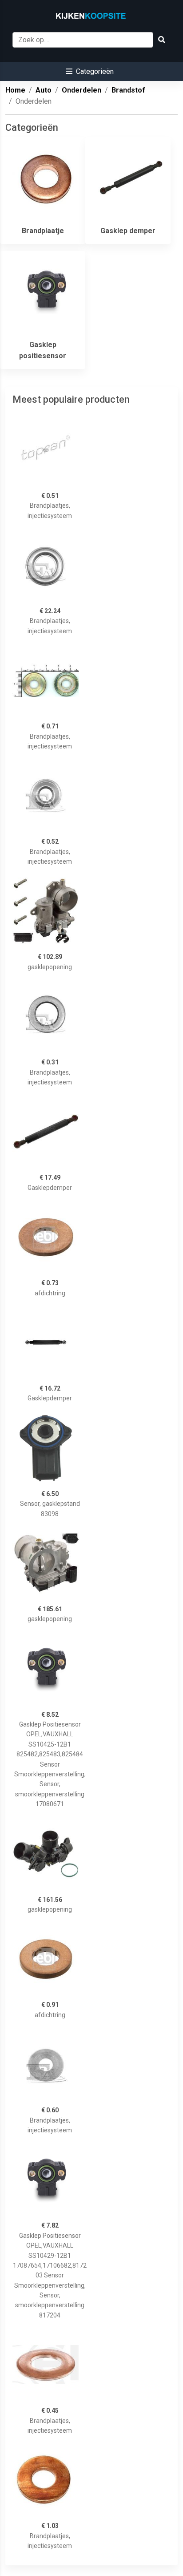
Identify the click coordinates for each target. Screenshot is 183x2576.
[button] (90, 71)
